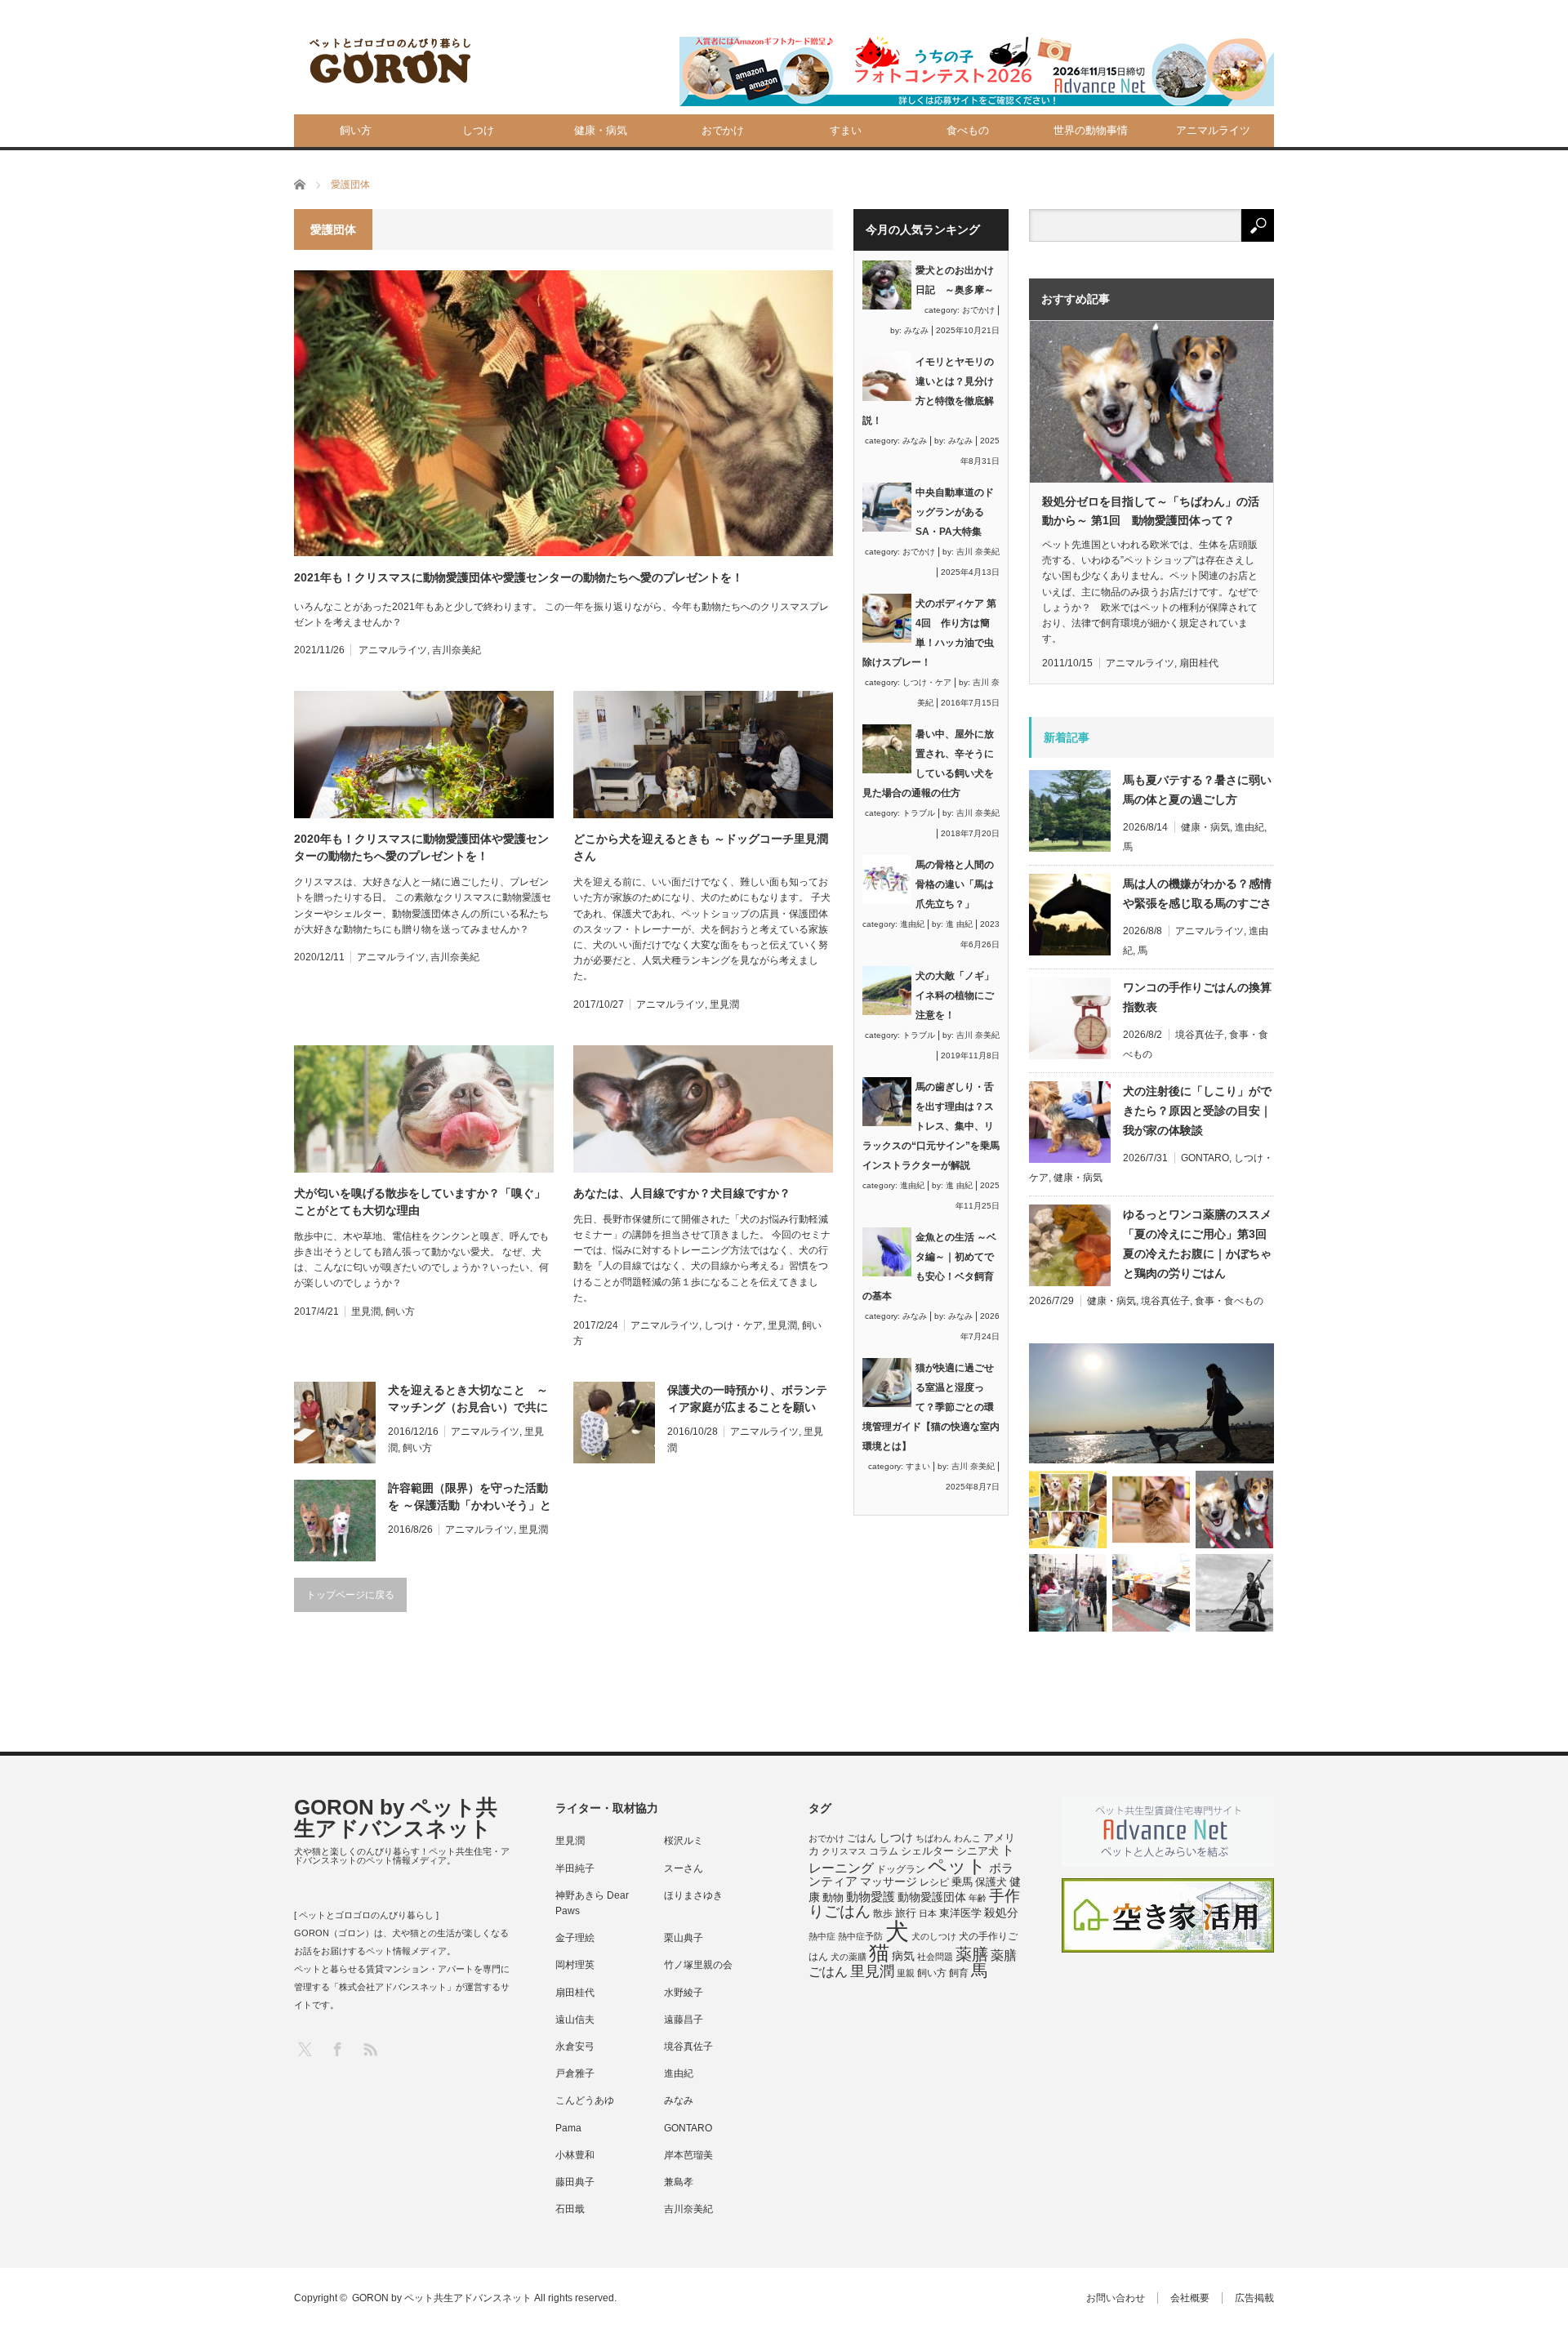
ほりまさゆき (693, 1895)
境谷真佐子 (1200, 1035)
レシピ (934, 1882)
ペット (957, 1866)
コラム (884, 1851)
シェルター (927, 1851)
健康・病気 (601, 130)
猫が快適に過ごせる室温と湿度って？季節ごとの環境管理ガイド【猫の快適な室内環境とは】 (931, 1407)
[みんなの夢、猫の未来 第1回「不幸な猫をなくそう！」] (1068, 1593)
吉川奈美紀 (457, 650)
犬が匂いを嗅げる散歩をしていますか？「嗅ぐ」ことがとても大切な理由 (420, 1202)
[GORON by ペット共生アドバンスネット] (391, 62)
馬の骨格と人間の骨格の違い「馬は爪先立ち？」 (955, 884)
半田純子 (575, 1868)
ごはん (862, 1838)
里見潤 (724, 1004)
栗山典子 (684, 1938)
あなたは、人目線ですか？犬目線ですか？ (682, 1193)
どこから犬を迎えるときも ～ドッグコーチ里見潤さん (701, 847)
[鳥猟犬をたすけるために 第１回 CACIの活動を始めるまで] (1151, 1593)
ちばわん (933, 1838)
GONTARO (1205, 1158)
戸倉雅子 (575, 2073)
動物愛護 (871, 1897)
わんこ (967, 1838)
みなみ (916, 330)
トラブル (919, 813)
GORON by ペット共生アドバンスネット (396, 1818)
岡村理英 (575, 1965)
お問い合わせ (1116, 2298)
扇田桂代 (1199, 663)
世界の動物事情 (1091, 130)
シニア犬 (978, 1851)
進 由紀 (959, 924)
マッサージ (889, 1882)
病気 (903, 1956)
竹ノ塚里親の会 (698, 1965)
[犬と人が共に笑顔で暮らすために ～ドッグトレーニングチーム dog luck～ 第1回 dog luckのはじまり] (1151, 1403)
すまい (846, 130)
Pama (568, 2128)
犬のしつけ (934, 1936)
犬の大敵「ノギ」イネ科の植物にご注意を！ (955, 995)
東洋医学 (960, 1913)
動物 (833, 1897)
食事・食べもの (1229, 1301)
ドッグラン (901, 1869)
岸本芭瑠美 (688, 2155)
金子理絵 (575, 1938)
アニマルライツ (1213, 130)
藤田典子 (575, 2182)
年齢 (978, 1898)
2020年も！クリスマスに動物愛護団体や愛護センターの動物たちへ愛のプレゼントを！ (421, 847)
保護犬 (991, 1882)
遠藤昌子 (684, 2020)
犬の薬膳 (849, 1957)
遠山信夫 (575, 2020)
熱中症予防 (860, 1936)
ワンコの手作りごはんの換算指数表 (1197, 997)
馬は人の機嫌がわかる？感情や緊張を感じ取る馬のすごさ (1197, 893)
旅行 (906, 1913)
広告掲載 (1254, 2298)
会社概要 (1190, 2298)
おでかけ (723, 130)
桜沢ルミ (684, 1841)
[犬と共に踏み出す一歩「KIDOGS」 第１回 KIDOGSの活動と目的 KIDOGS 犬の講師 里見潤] (1068, 1510)
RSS (370, 2048)
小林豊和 (575, 2155)
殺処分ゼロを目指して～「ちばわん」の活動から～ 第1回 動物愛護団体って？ (1151, 510)
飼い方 (356, 130)
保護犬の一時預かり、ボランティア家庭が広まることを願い (747, 1398)
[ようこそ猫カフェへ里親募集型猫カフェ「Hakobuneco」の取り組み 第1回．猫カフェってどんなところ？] (1151, 1510)
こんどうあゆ (585, 2100)
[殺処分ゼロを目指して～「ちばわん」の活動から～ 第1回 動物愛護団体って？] (1234, 1510)
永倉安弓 (575, 2046)
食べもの (968, 130)
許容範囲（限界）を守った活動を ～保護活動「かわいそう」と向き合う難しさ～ (470, 1498)
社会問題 (935, 1957)
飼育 (959, 1973)
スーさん (684, 1868)
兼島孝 (679, 2182)
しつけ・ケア (733, 1325)
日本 (928, 1913)
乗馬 (962, 1882)
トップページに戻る (350, 1595)
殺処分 (1001, 1913)
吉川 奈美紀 (978, 552)
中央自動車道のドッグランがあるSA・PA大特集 (955, 512)
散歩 (883, 1913)
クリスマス (844, 1851)
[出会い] (1234, 1593)
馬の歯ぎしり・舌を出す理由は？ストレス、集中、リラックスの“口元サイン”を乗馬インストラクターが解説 (931, 1126)
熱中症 (822, 1936)
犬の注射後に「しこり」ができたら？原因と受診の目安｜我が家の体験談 (1197, 1111)
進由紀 (912, 924)
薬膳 (972, 1954)
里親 (906, 1973)
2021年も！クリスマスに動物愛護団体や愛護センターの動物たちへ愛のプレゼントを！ (519, 577)
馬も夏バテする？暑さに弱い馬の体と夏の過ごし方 (1197, 790)
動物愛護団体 (932, 1897)
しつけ (478, 130)
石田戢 (570, 2209)
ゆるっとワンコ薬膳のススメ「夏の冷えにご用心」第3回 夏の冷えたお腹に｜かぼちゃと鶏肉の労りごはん (1198, 1244)
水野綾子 (684, 1993)
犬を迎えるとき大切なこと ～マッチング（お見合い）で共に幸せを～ (468, 1400)
